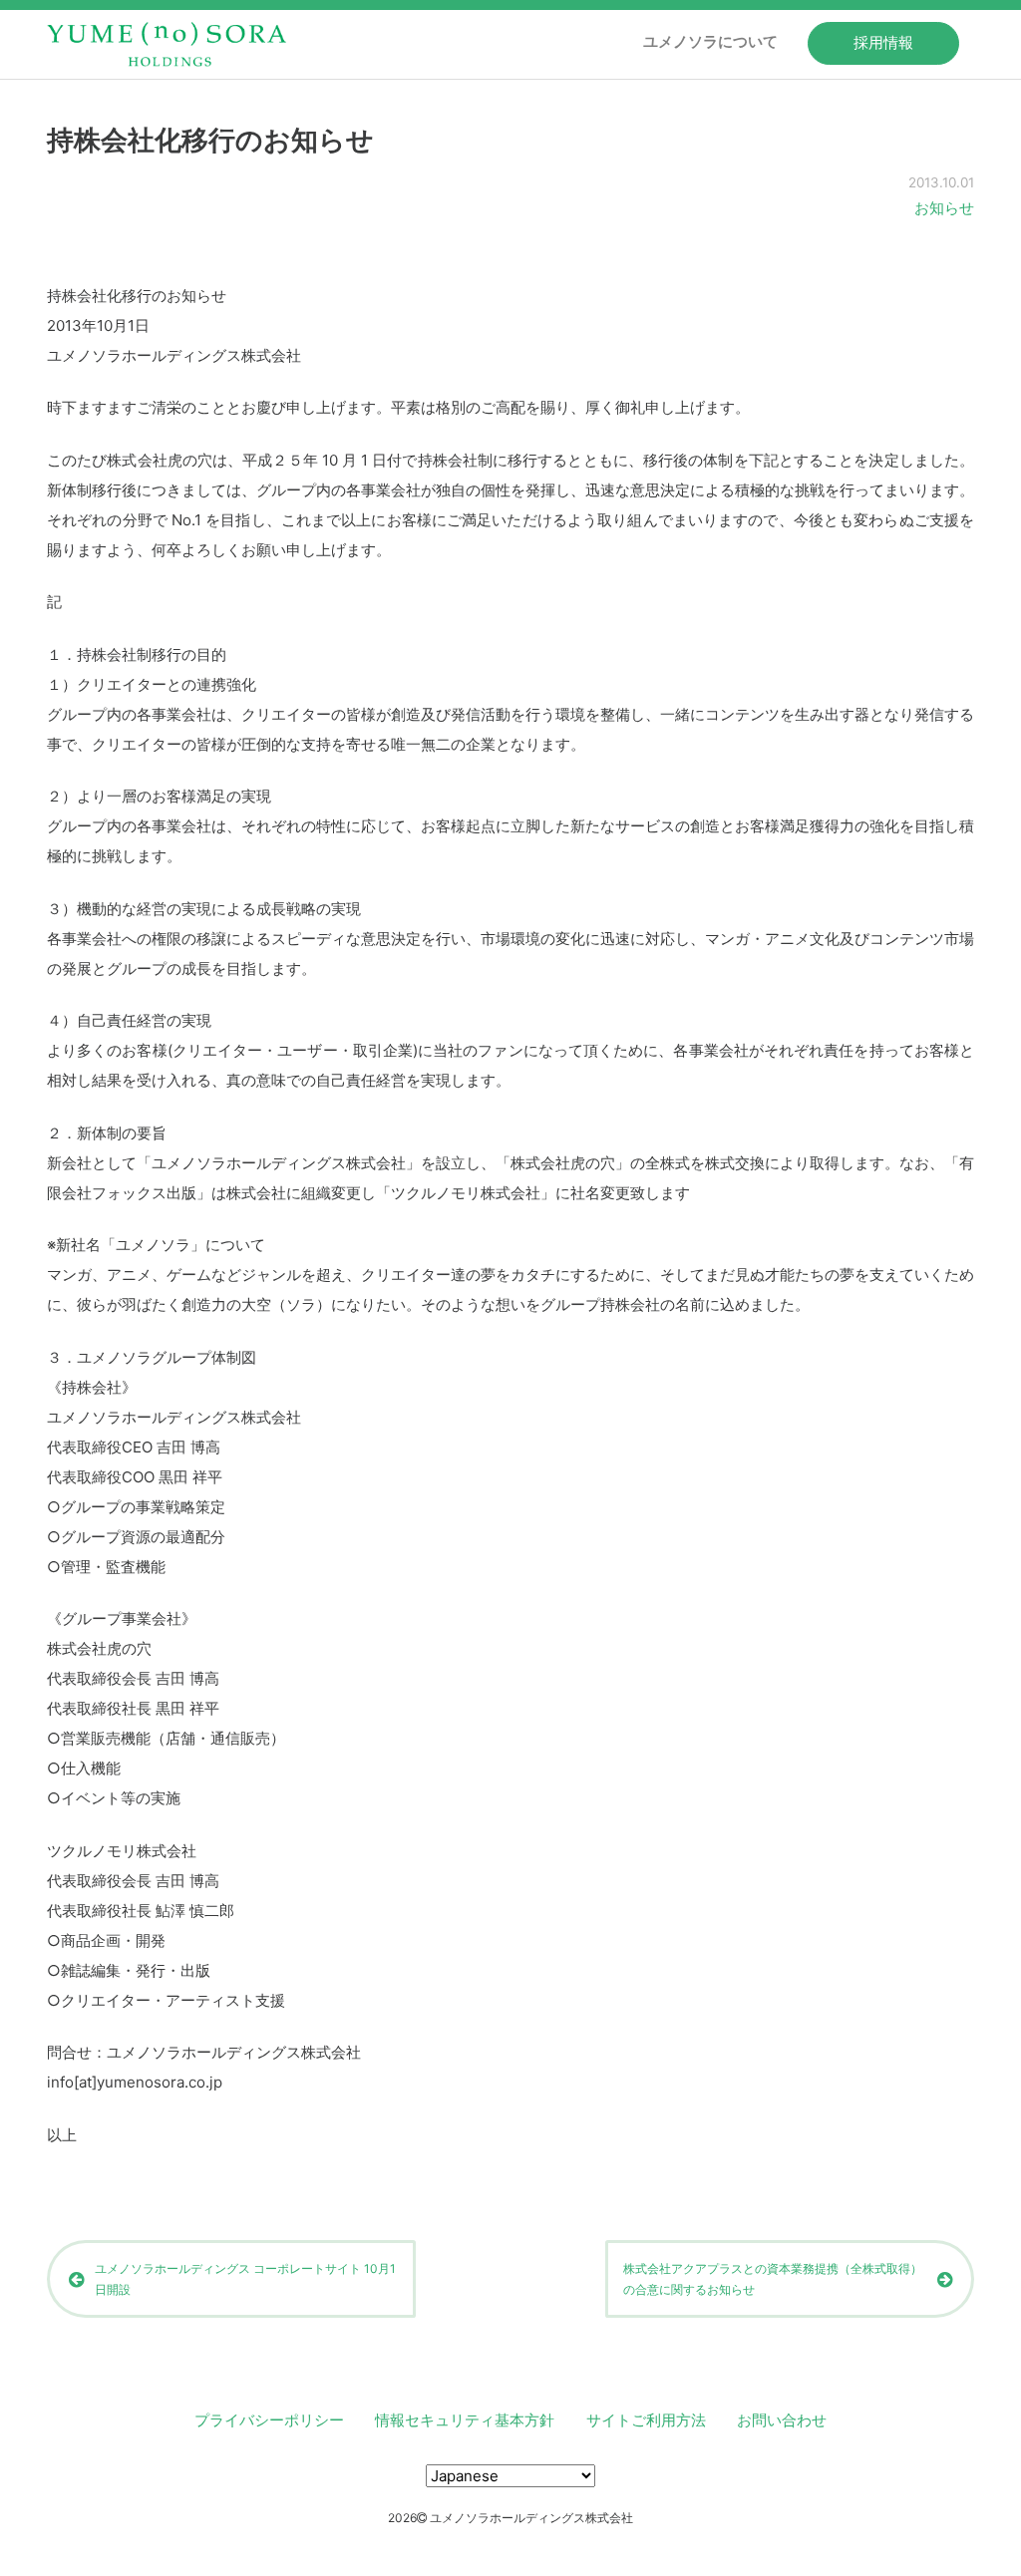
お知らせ (944, 208)
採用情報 (883, 42)
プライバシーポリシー (269, 2420)
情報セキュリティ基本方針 (465, 2420)
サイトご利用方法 (646, 2420)
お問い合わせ (782, 2420)
